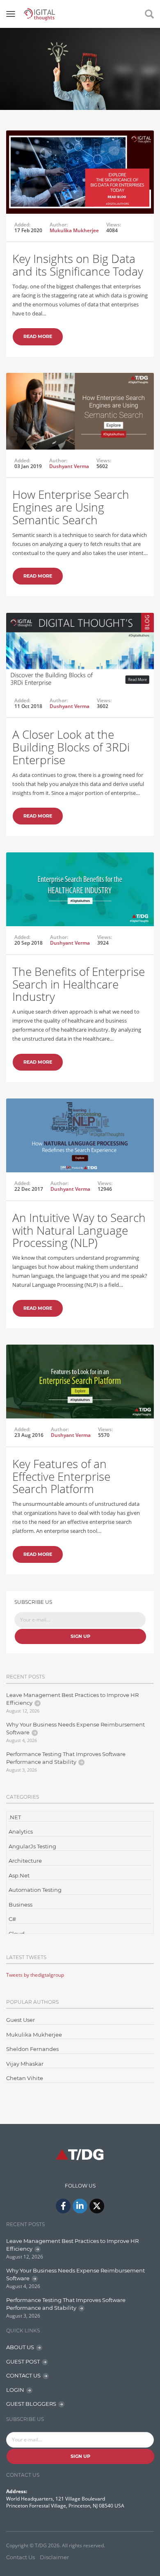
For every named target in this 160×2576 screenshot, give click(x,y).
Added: (22, 225)
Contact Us (21, 2557)
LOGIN (15, 2390)
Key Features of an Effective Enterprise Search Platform (61, 1476)
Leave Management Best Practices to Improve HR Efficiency (72, 1699)
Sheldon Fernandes (32, 2049)
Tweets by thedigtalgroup (35, 1975)
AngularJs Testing (32, 1846)
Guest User (21, 2020)
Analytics (21, 1832)
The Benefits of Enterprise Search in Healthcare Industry (79, 984)
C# (12, 1919)
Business (21, 1905)
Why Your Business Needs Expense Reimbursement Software (75, 1729)
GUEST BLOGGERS (31, 2404)
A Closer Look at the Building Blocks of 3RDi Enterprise (71, 747)
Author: (59, 225)
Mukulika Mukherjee (74, 230)
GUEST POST (23, 2361)
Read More (38, 336)
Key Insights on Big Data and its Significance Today (78, 265)
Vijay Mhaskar (25, 2064)
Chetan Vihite (25, 2078)
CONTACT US (23, 2375)
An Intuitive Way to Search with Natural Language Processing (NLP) (79, 1230)
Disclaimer (54, 2557)
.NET (15, 1817)
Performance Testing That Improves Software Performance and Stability (66, 1758)
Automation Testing (35, 1890)
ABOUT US (20, 2347)
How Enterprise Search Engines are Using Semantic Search (71, 507)
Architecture (25, 1861)
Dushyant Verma (69, 466)
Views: (114, 225)
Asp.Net (19, 1875)
